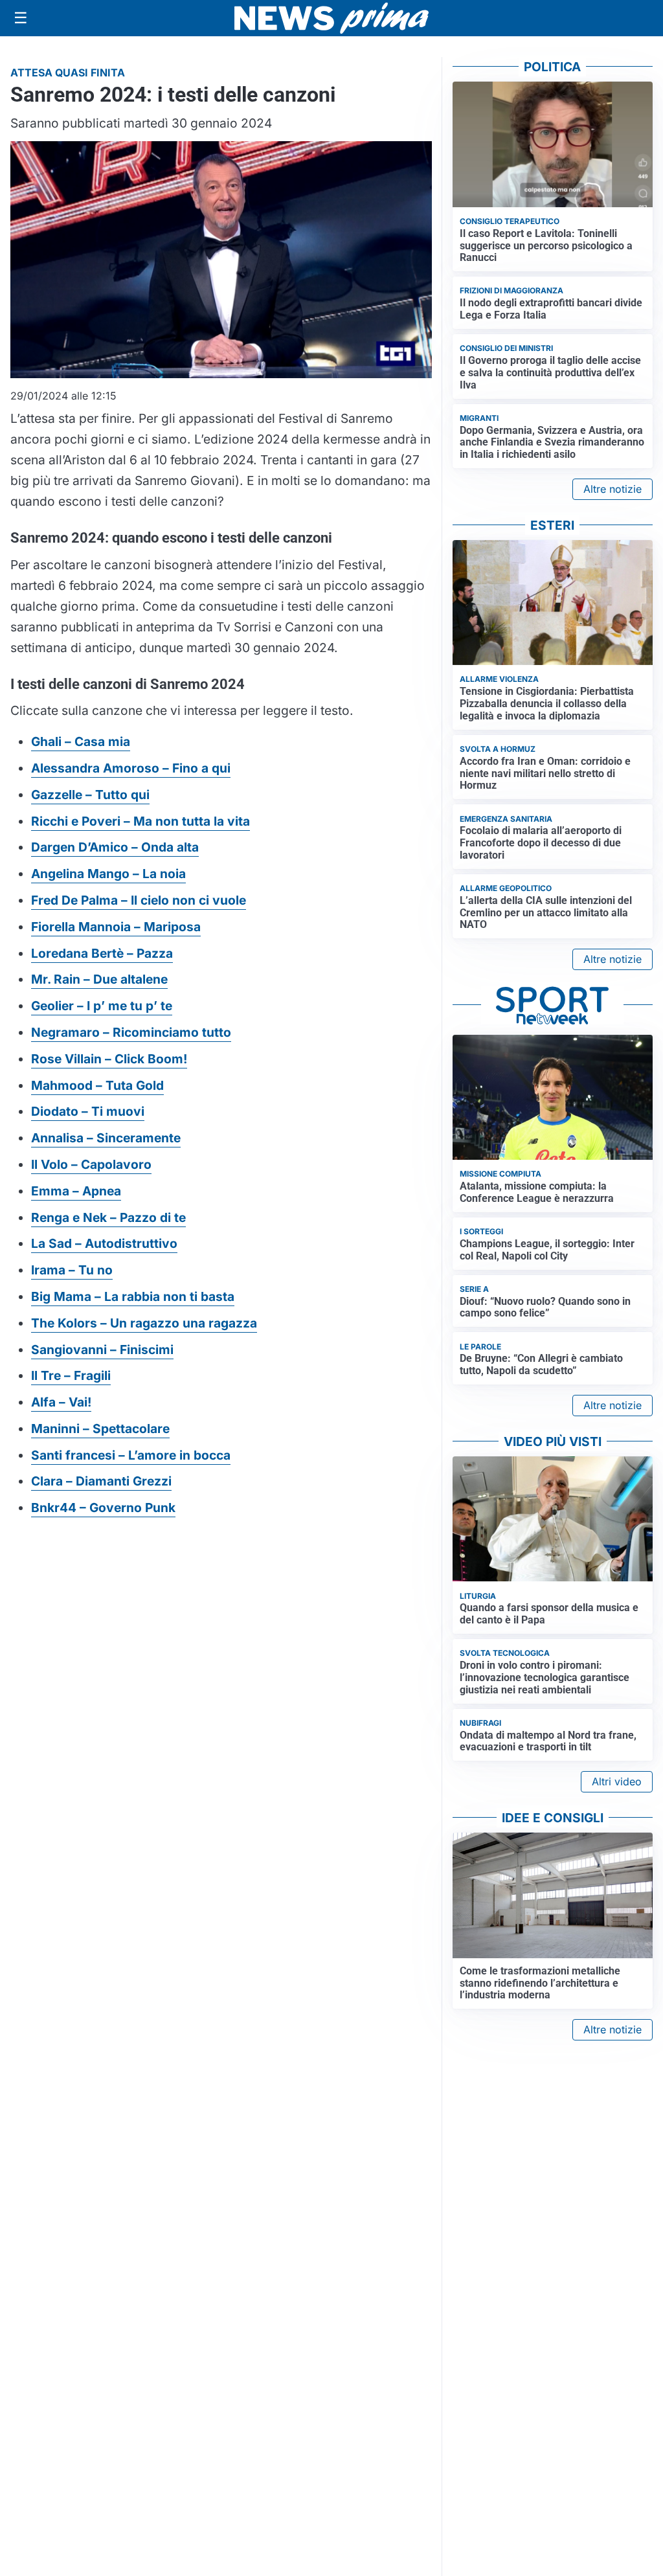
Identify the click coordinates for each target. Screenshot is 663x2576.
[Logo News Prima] (331, 18)
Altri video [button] (617, 1781)
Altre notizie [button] (612, 489)
